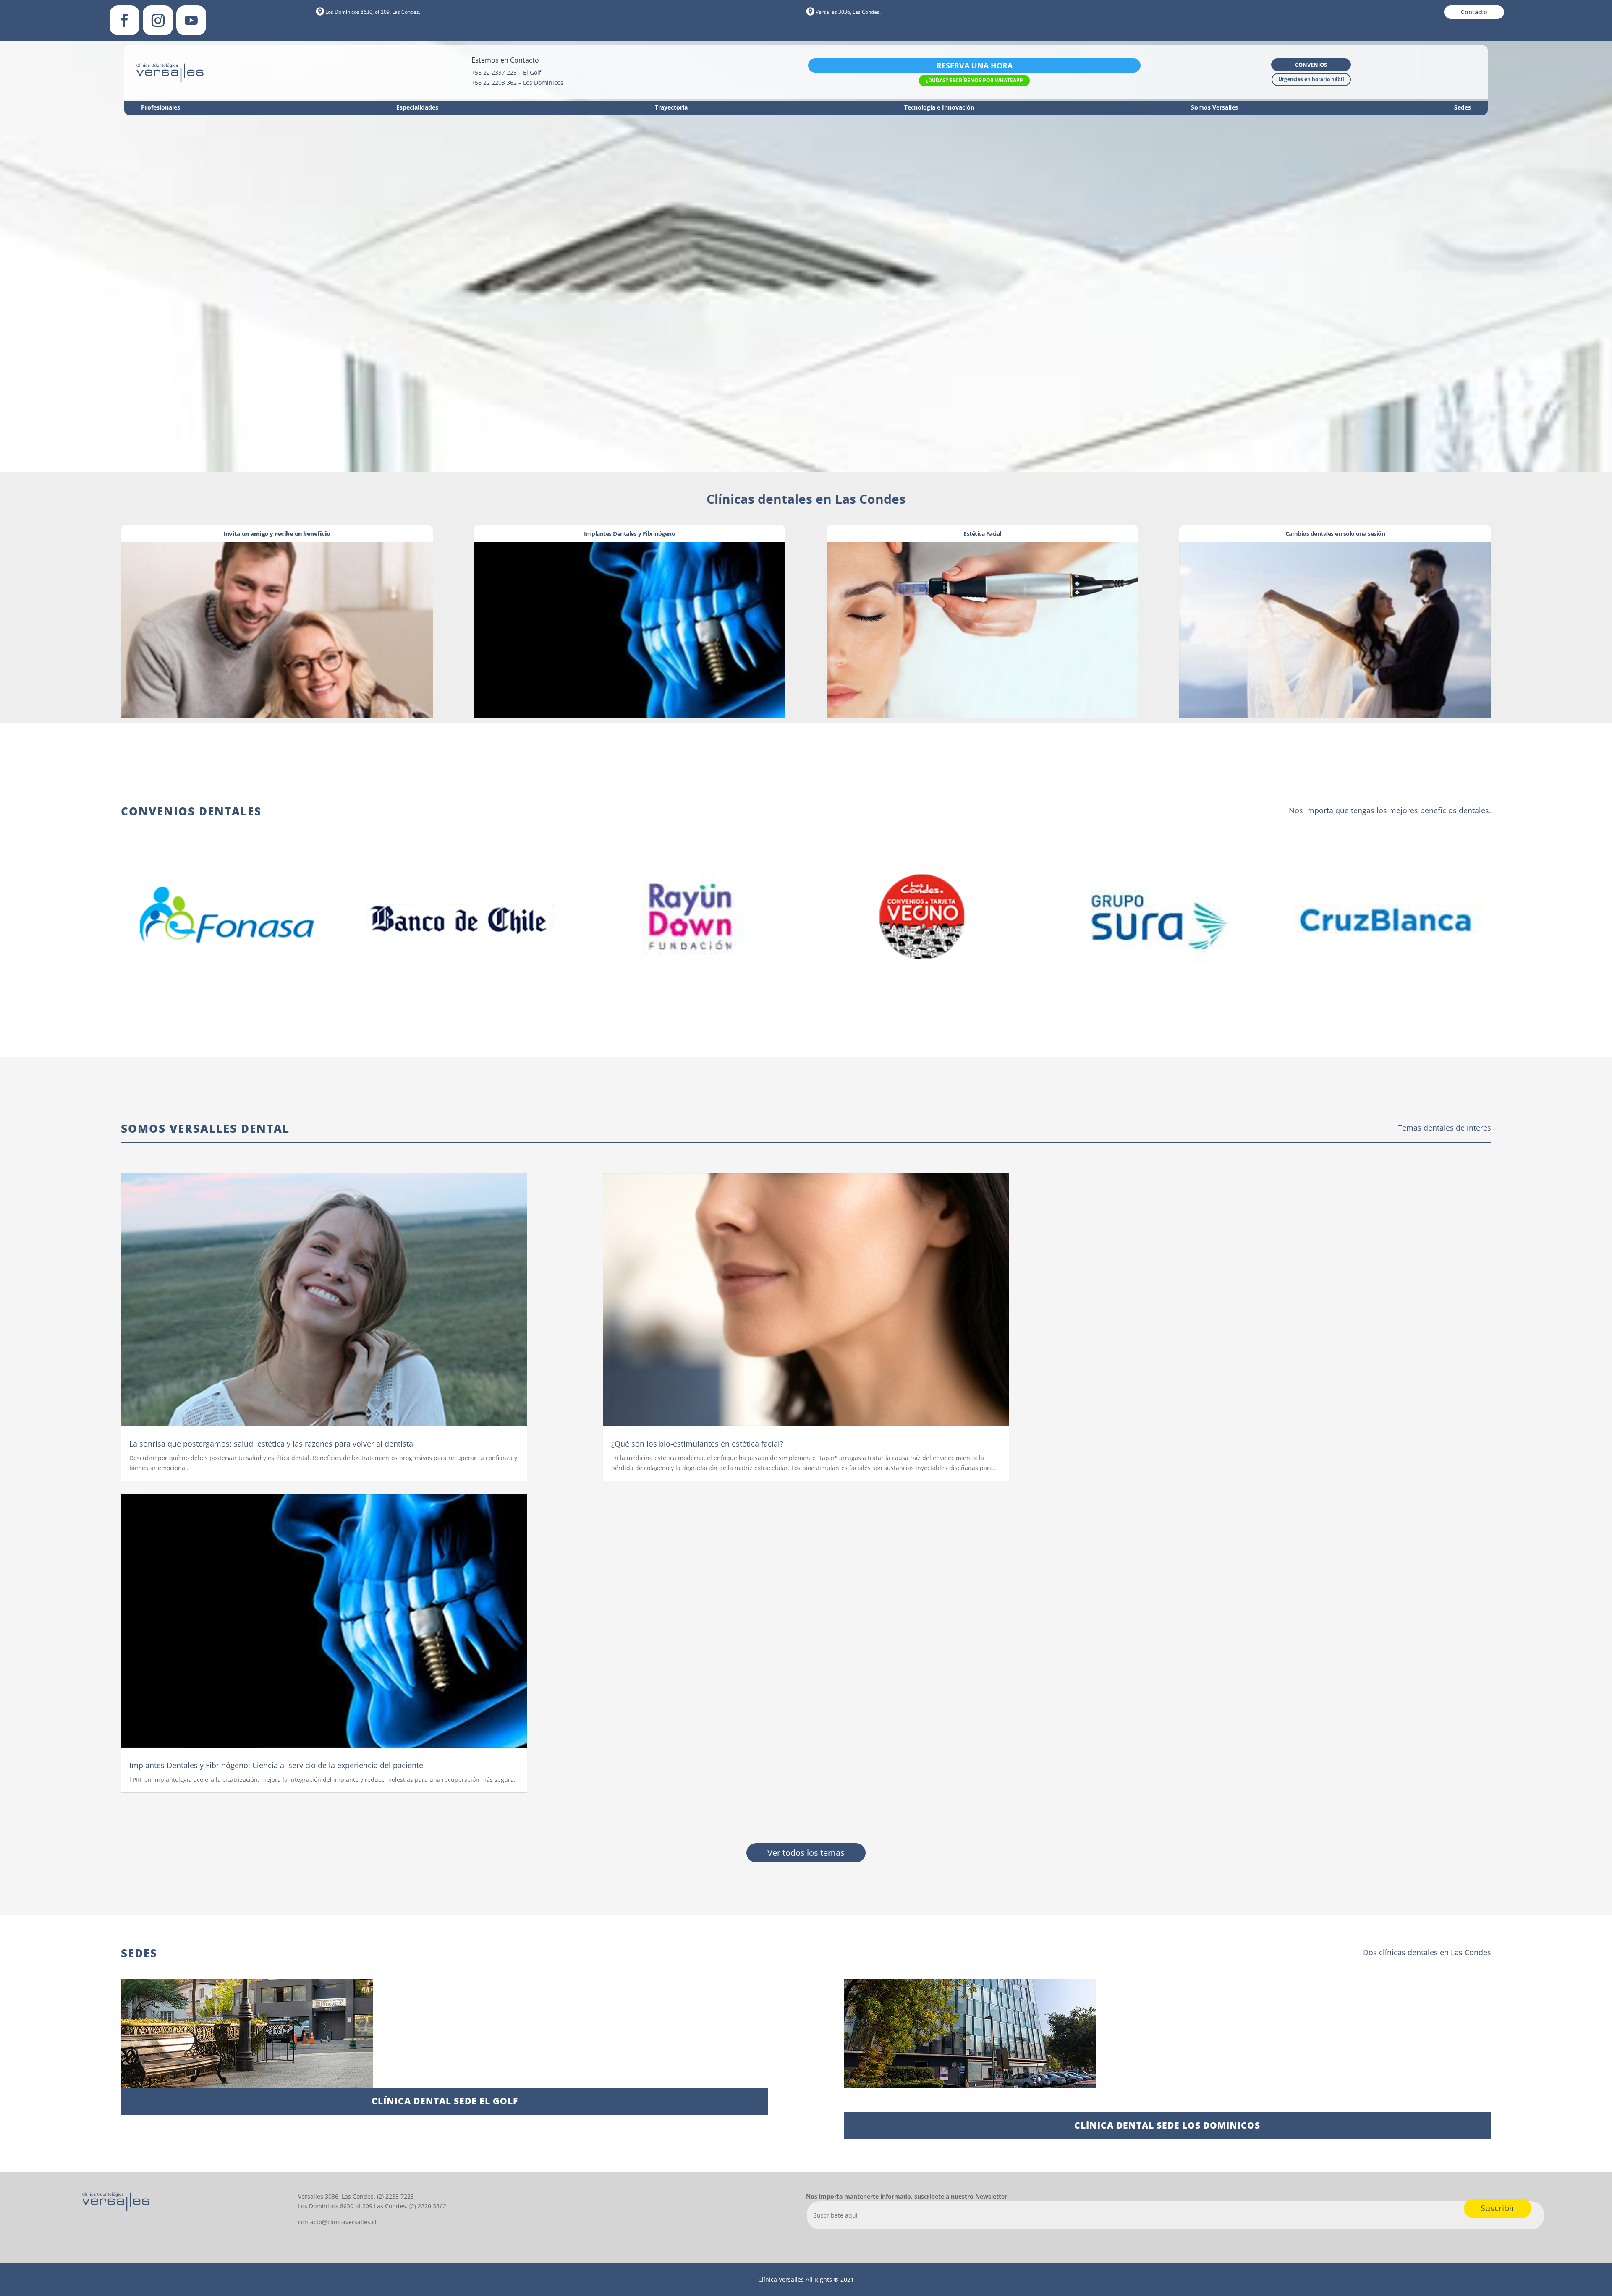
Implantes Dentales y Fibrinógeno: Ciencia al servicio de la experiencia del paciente (276, 1765)
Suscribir (1498, 2208)
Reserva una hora (975, 65)
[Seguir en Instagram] (158, 20)
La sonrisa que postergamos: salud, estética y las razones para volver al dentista (271, 1444)
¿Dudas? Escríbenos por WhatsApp (974, 80)
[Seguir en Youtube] (191, 20)
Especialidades (417, 108)
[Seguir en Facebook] (124, 20)
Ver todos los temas (806, 1853)
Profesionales (161, 108)
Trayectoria (671, 108)
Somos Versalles (1214, 108)
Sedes (1463, 108)
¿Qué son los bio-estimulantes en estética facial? (697, 1444)
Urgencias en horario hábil (1311, 79)
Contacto (1474, 12)
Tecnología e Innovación (939, 108)
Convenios (1311, 65)
